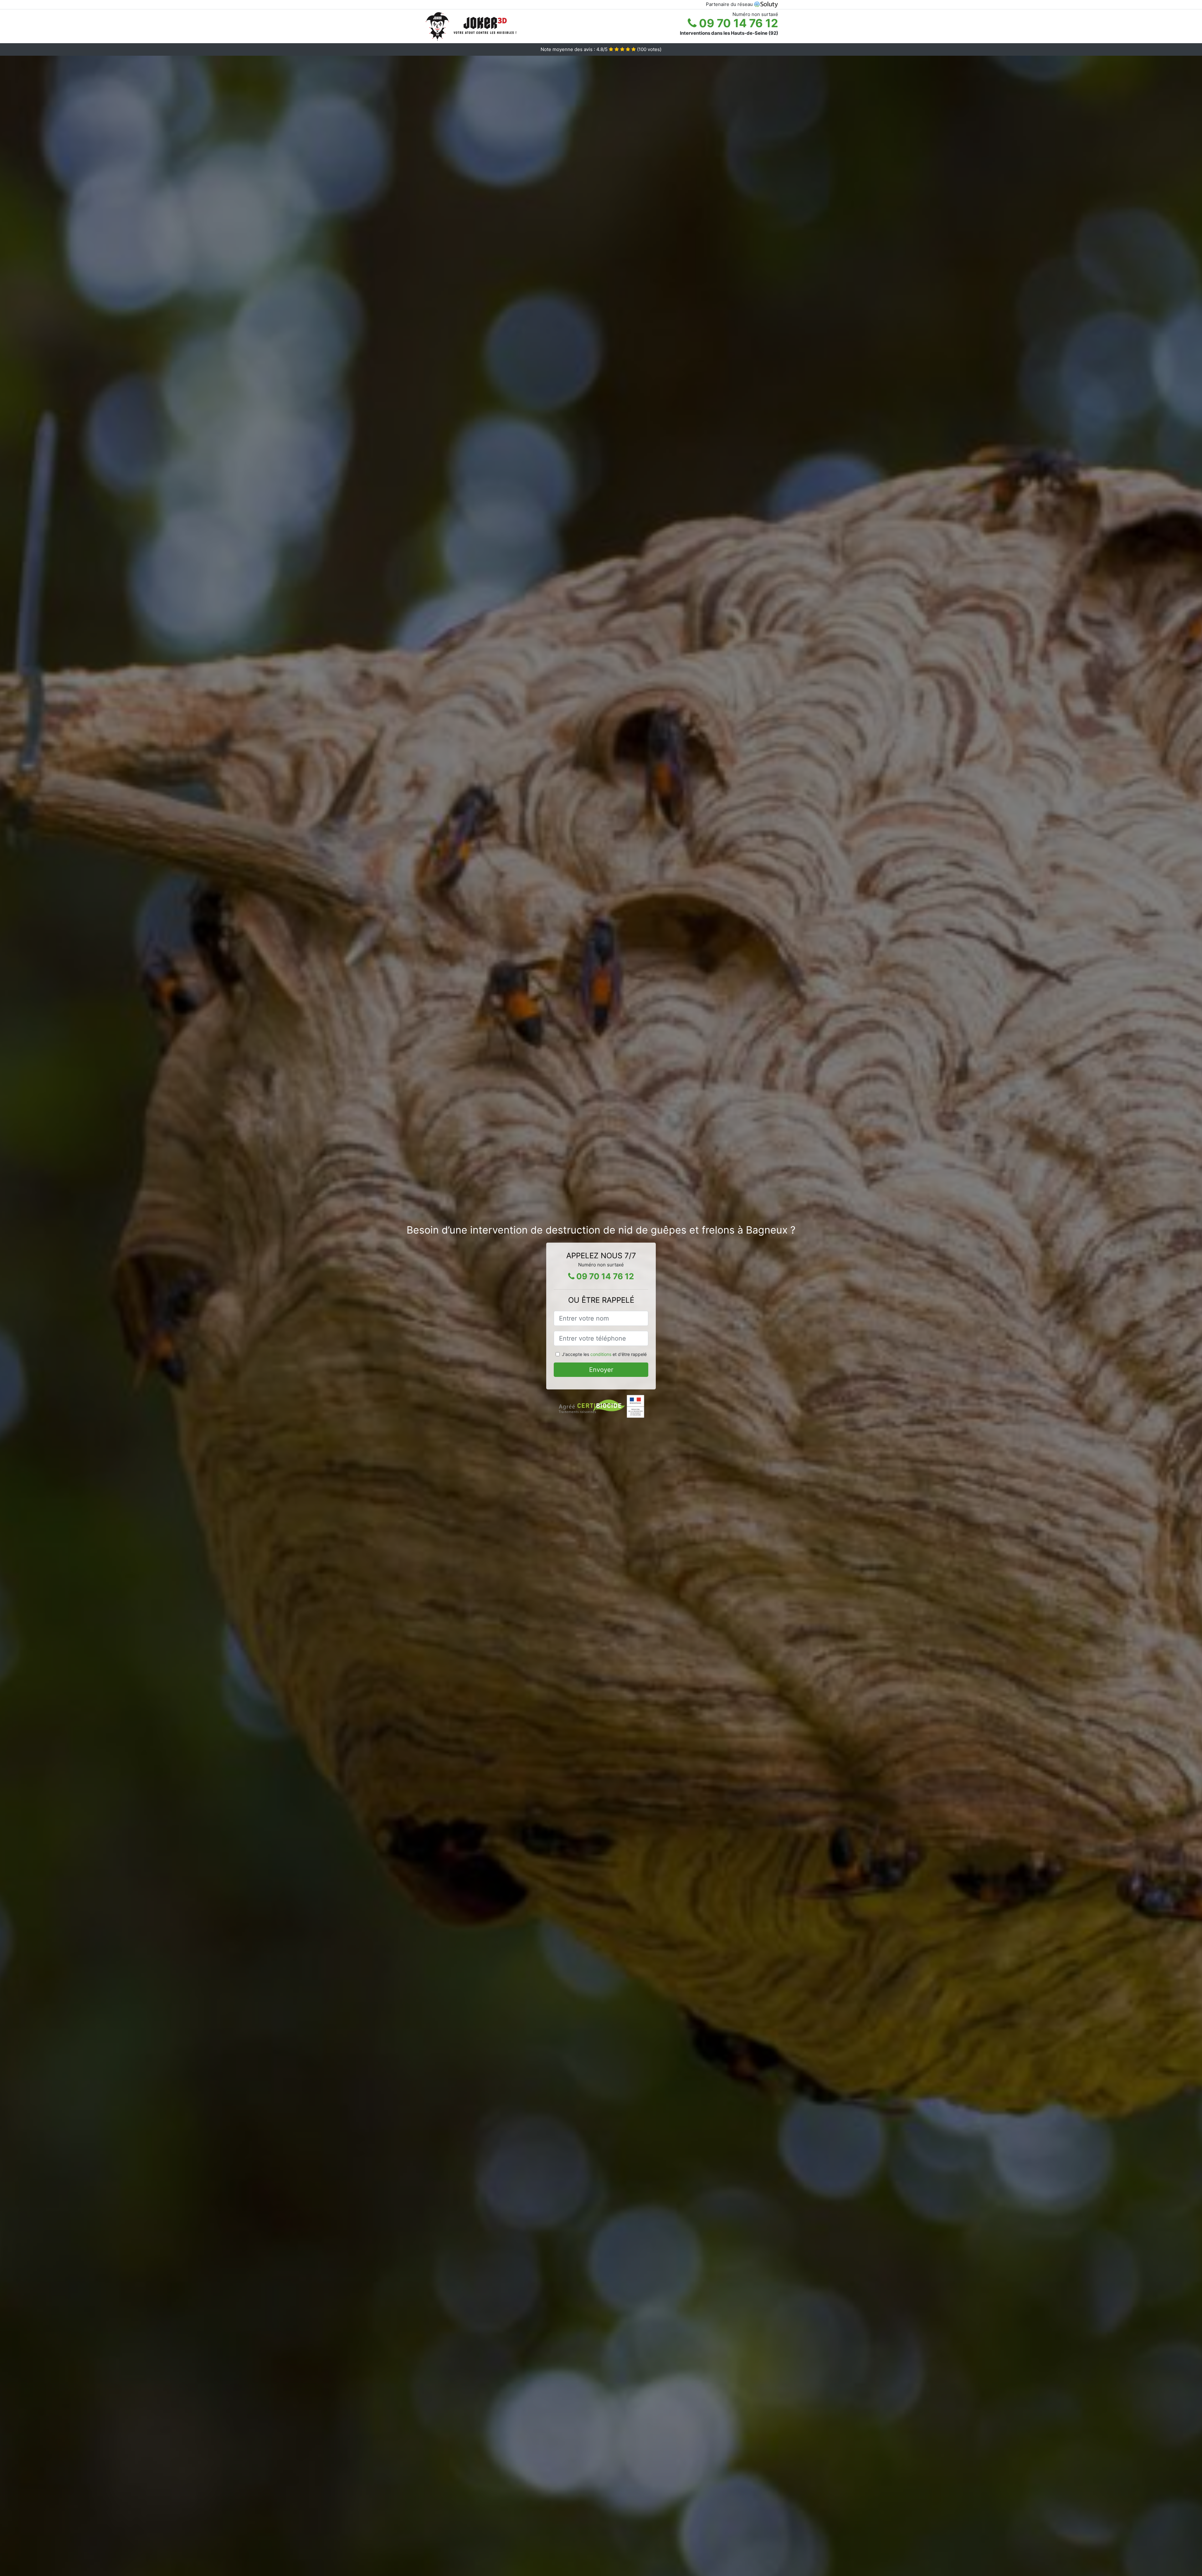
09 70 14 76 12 (737, 23)
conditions (601, 1354)
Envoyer (601, 1370)
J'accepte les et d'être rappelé (604, 1354)
